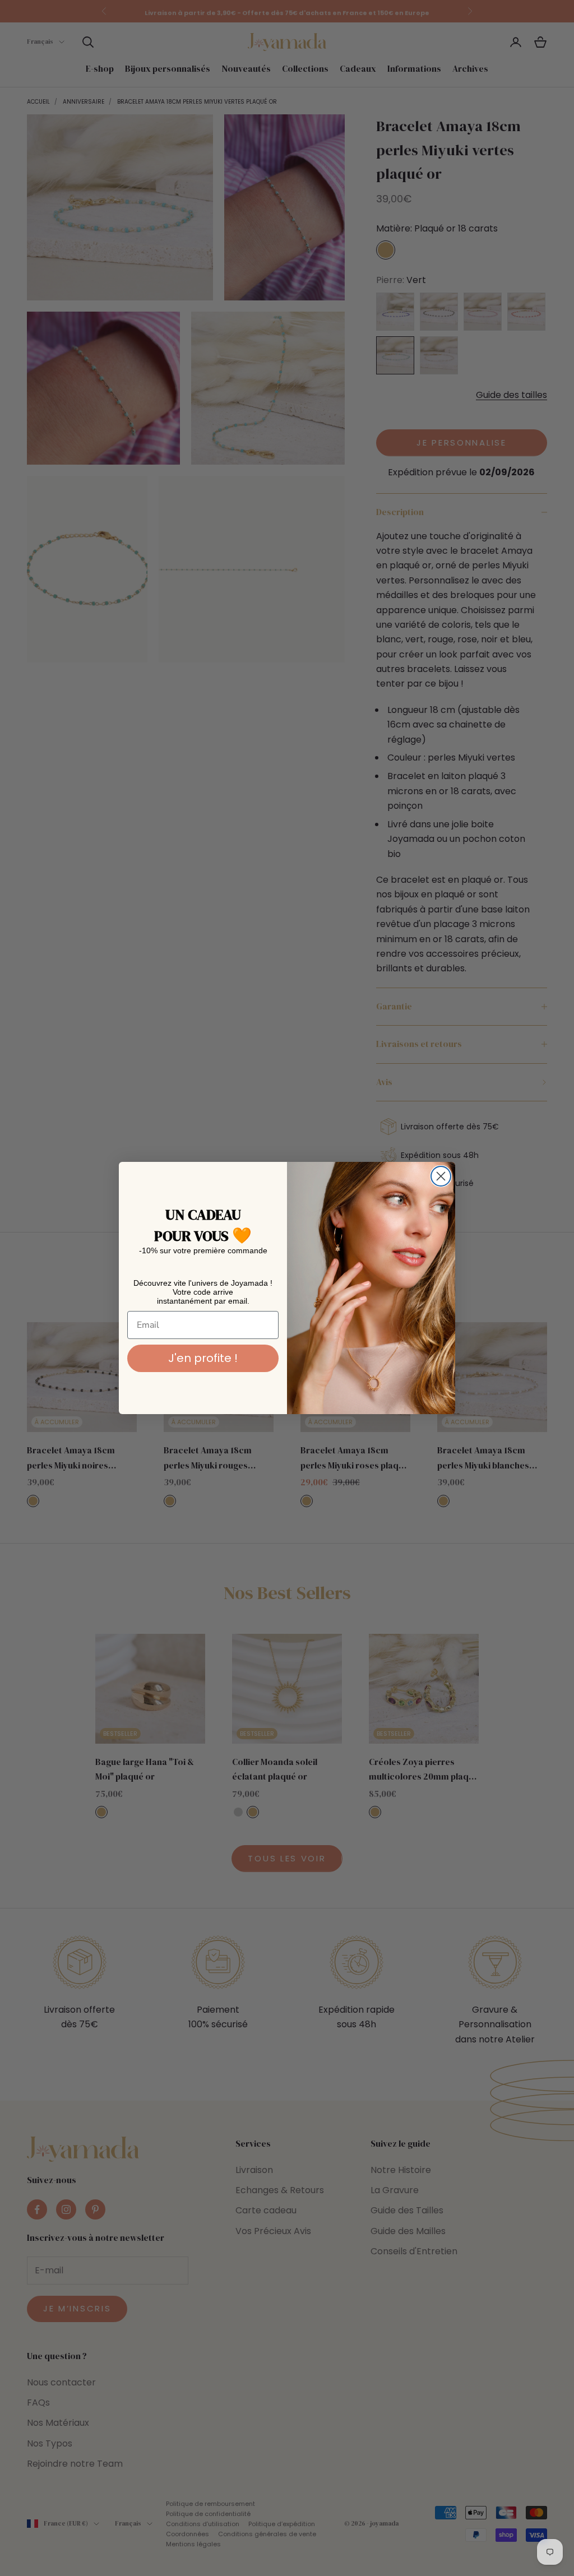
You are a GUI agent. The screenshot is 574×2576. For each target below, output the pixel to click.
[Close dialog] (441, 1176)
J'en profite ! (203, 1358)
